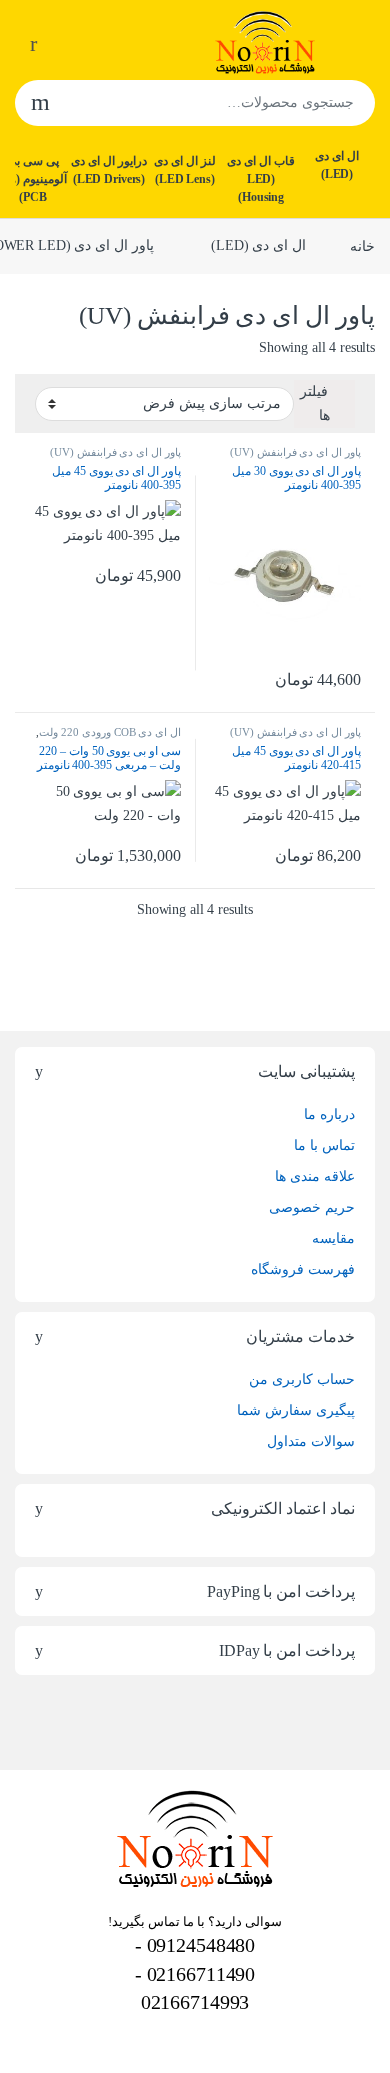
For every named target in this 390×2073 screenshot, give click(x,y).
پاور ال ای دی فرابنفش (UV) (295, 452)
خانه (362, 245)
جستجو (40, 103)
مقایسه (333, 1238)
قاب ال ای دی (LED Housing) (261, 179)
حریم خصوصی (312, 1207)
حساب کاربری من (302, 1379)
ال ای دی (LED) (337, 165)
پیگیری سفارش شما (296, 1410)
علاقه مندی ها (315, 1176)
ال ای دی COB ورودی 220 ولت (110, 732)
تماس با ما (324, 1145)
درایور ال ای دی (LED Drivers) (109, 170)
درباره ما (329, 1114)
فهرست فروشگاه (303, 1269)
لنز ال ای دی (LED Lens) (185, 170)
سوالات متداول (311, 1441)
